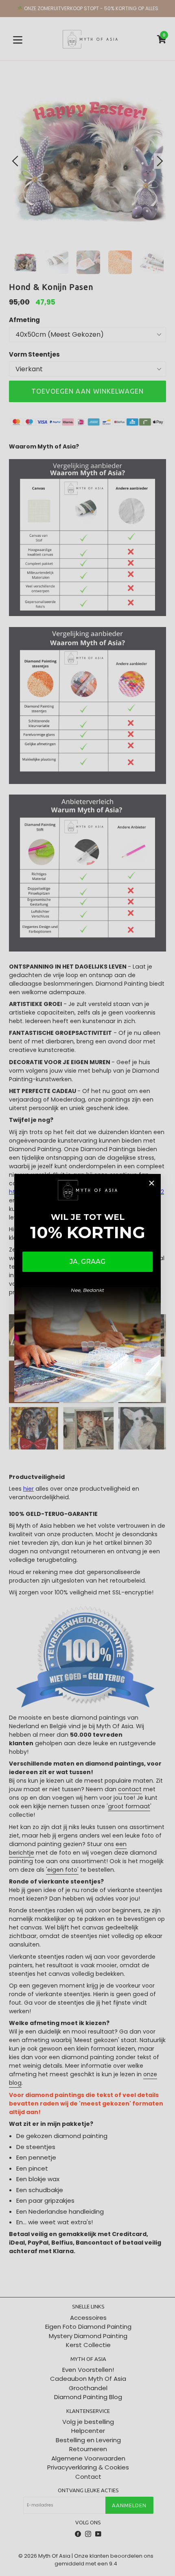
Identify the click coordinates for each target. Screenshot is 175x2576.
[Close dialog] (152, 1183)
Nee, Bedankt (87, 1290)
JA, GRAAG (87, 1262)
